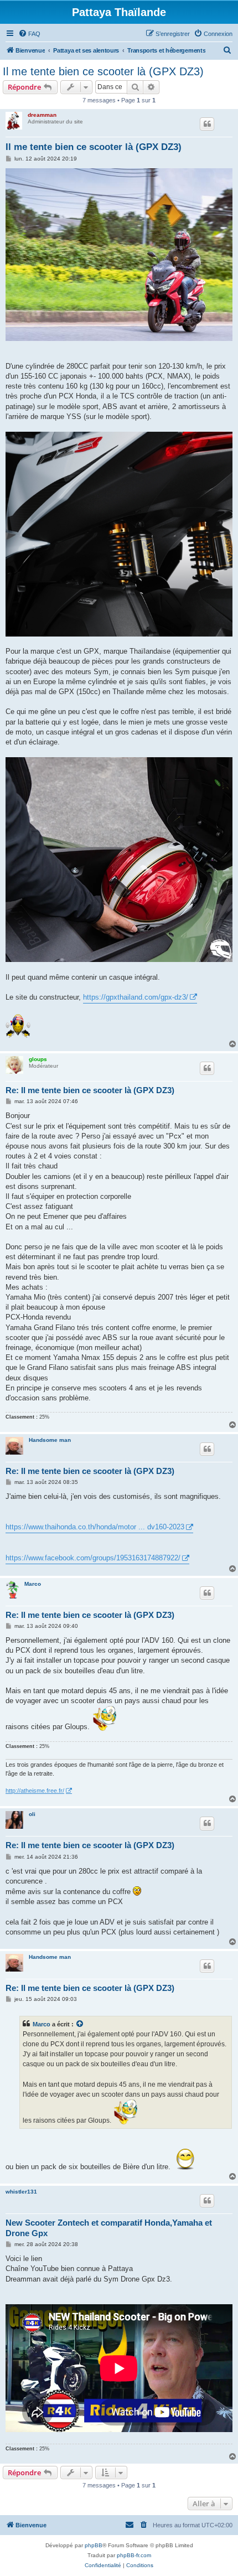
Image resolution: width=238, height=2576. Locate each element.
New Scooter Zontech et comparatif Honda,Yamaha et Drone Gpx (109, 2228)
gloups (38, 1059)
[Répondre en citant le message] (207, 124)
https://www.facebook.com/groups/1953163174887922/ (93, 1558)
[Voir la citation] (80, 2024)
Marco (33, 1584)
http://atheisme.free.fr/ (35, 1791)
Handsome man (50, 1440)
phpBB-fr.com (134, 2555)
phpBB (94, 2545)
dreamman (42, 115)
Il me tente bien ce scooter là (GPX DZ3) (103, 71)
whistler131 (21, 2192)
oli (32, 1814)
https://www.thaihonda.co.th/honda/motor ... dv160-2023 (95, 1527)
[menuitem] (29, 34)
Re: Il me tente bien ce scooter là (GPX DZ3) (90, 1090)
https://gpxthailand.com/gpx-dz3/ (136, 997)
